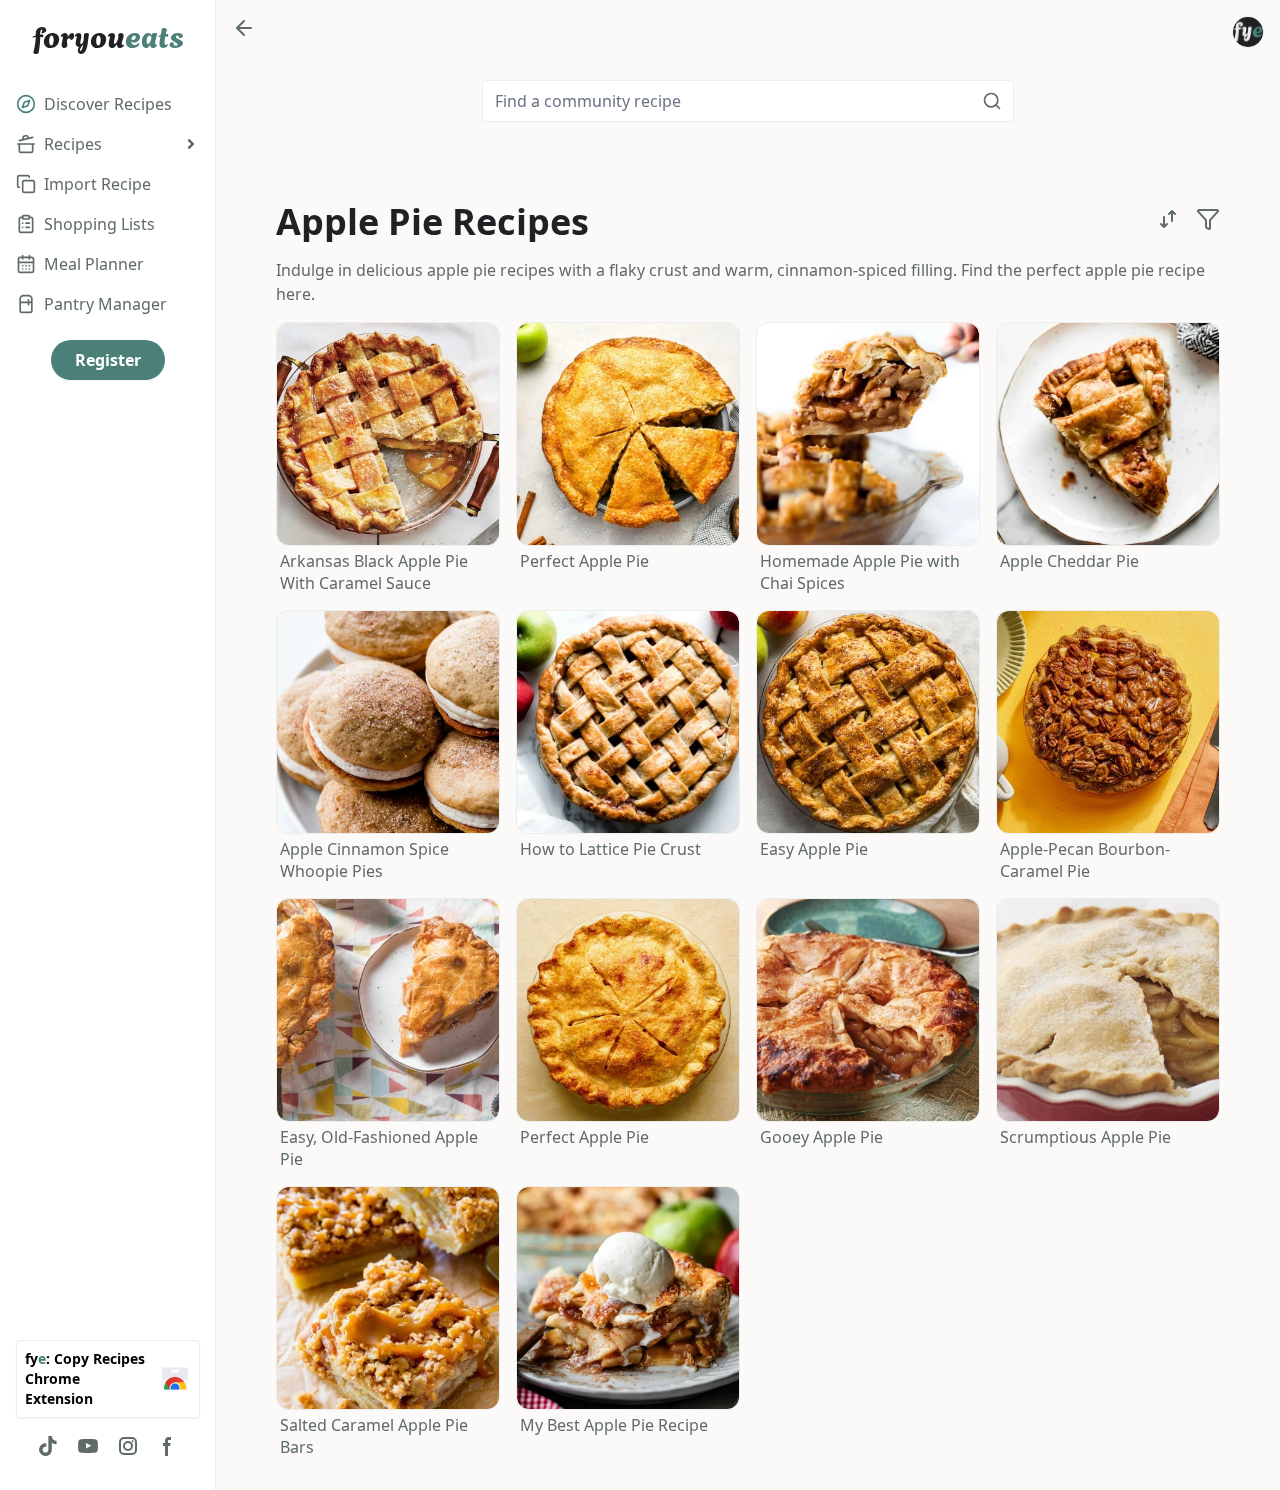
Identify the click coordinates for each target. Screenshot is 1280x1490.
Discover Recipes (108, 104)
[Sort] (1168, 219)
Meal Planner (94, 264)
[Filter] (1208, 219)
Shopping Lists (99, 224)
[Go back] (244, 28)
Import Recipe (97, 184)
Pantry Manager (105, 304)
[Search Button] (992, 101)
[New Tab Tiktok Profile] (48, 1446)
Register (108, 360)
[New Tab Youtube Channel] (88, 1446)
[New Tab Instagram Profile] (128, 1446)
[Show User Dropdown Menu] (1248, 32)
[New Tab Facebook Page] (168, 1446)
